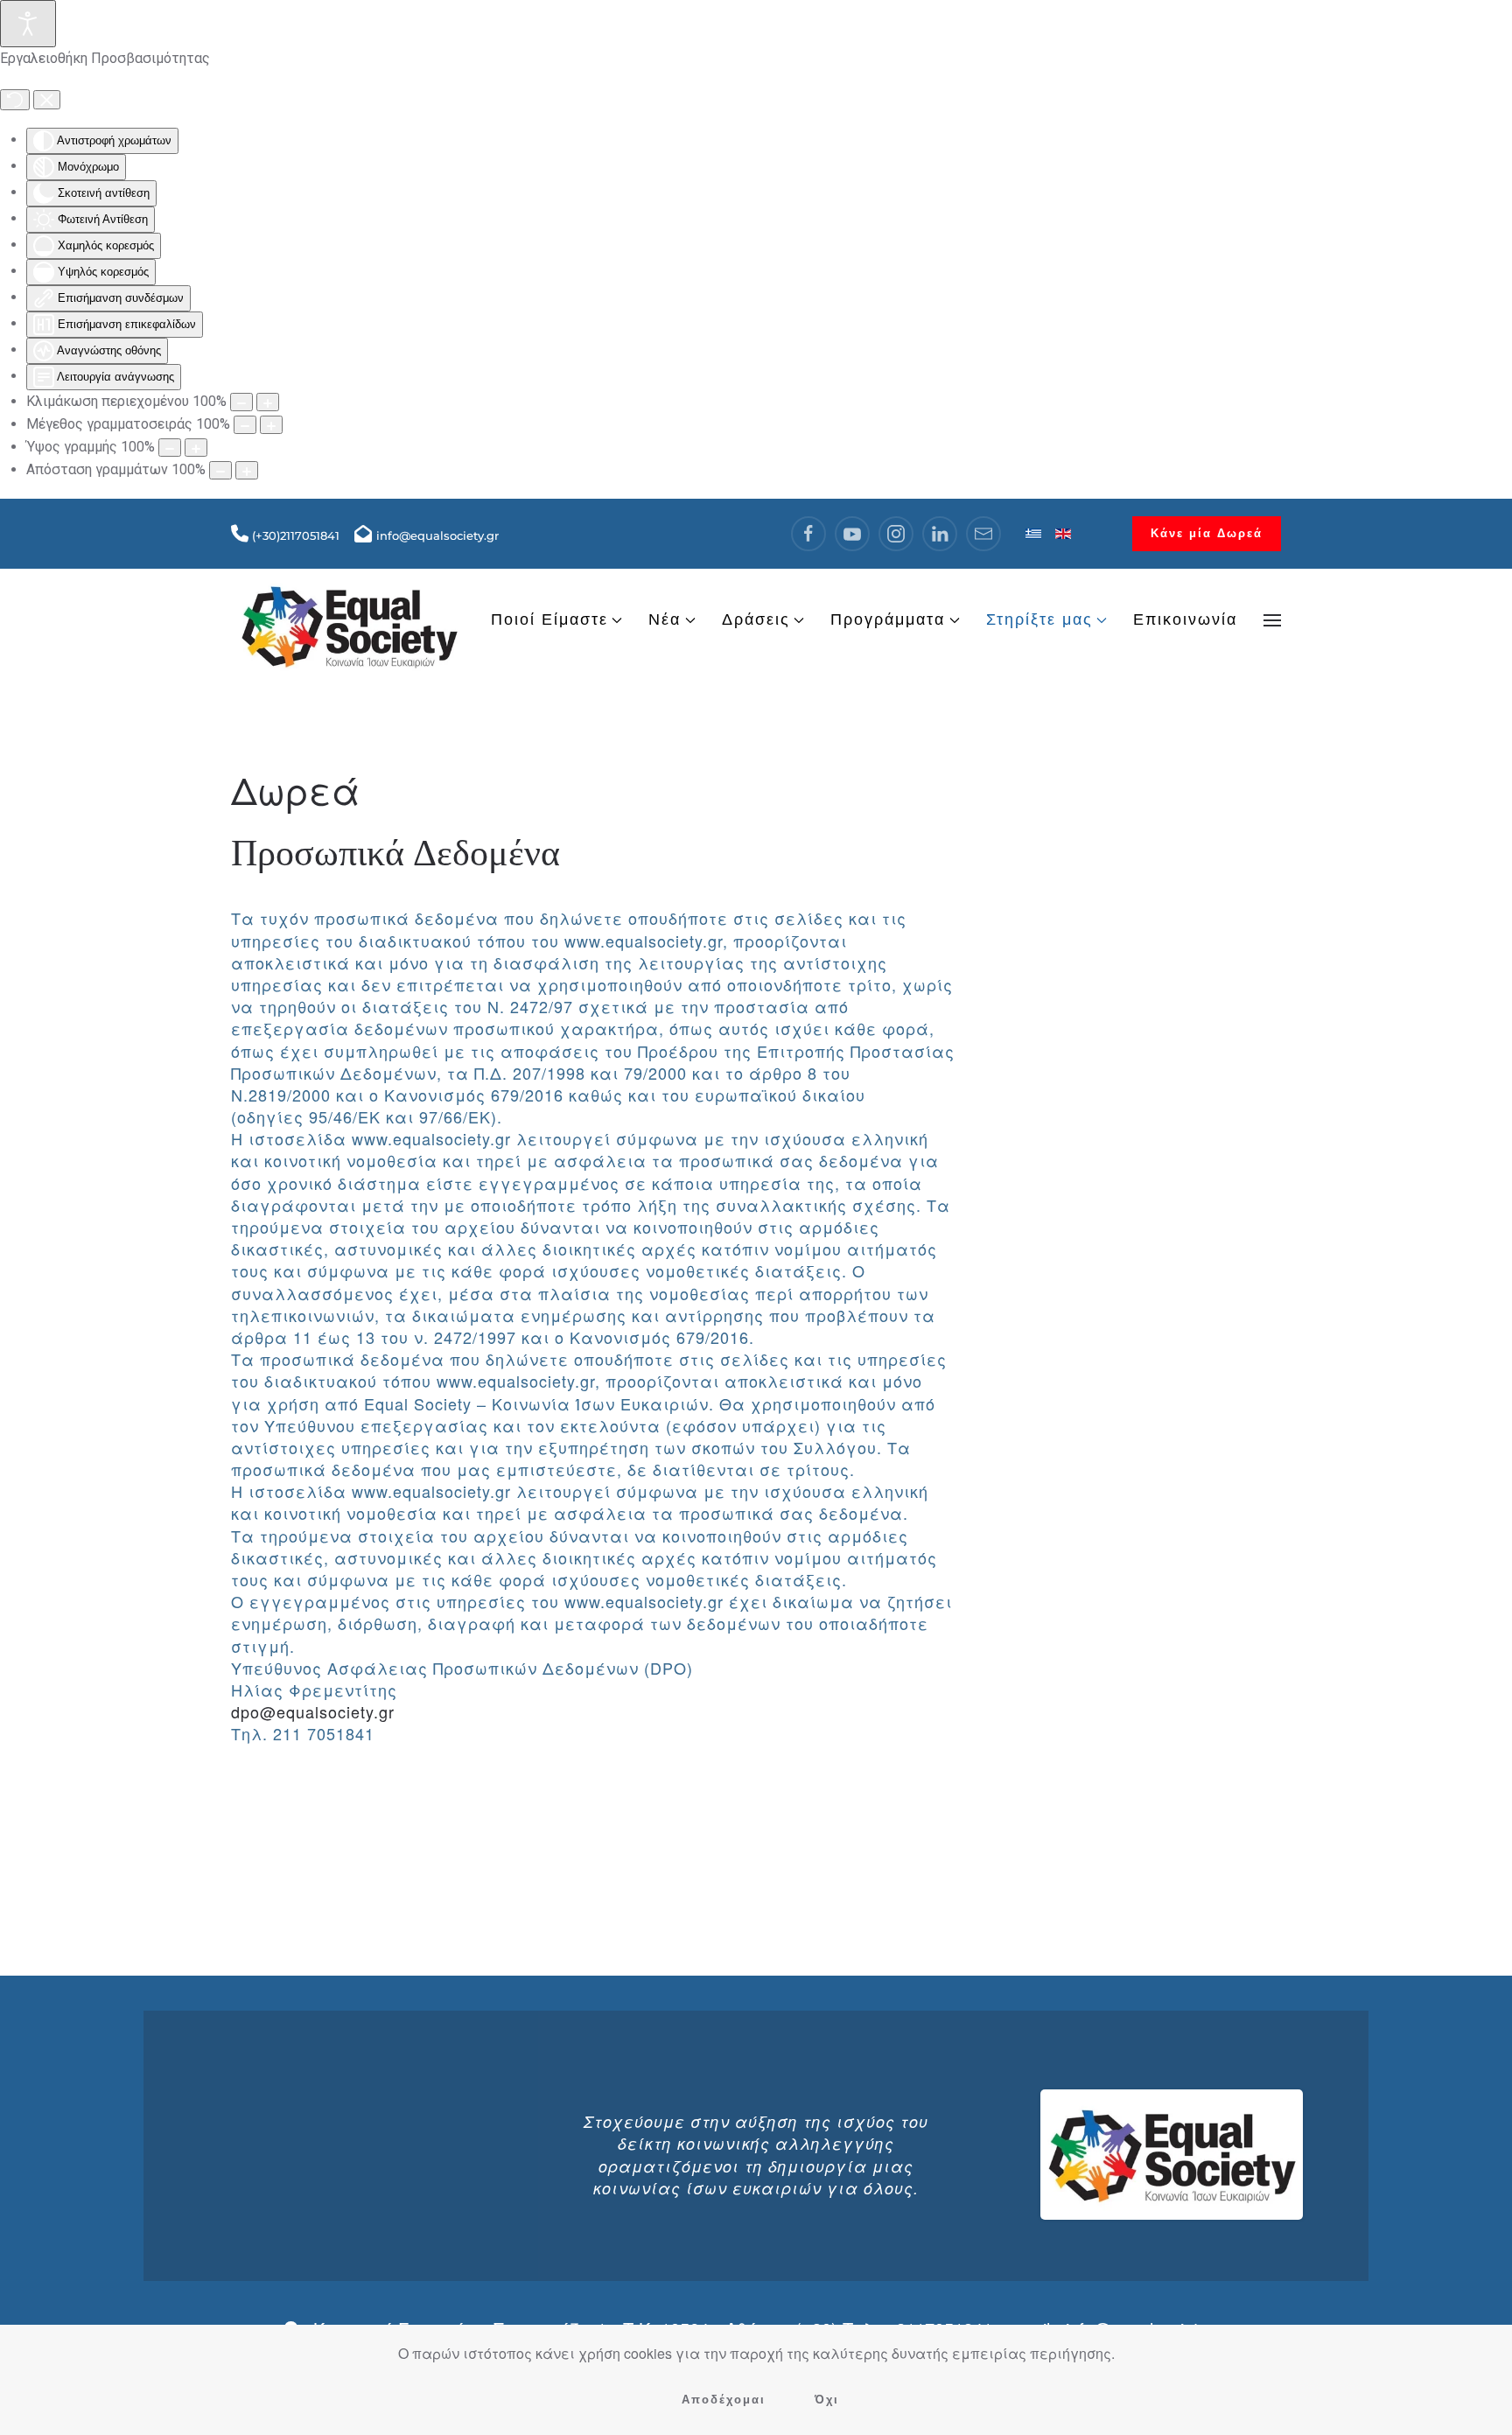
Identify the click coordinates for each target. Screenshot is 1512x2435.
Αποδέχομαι (724, 2400)
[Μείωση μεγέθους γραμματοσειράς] (245, 425)
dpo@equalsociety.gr (313, 1711)
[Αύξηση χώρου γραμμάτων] (247, 470)
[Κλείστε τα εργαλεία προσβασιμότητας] (47, 100)
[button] (1272, 620)
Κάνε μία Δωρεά (1207, 533)
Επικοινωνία (1185, 619)
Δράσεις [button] (756, 619)
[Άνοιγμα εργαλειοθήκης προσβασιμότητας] (28, 24)
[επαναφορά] (15, 100)
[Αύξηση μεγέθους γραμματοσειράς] (271, 425)
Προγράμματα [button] (888, 619)
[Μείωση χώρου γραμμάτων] (220, 470)
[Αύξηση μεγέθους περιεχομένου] (268, 402)
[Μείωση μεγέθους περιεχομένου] (241, 402)
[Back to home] (349, 619)
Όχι (827, 2400)
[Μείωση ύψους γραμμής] (170, 448)
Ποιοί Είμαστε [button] (549, 619)
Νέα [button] (665, 619)
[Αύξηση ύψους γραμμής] (196, 448)
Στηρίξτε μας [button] (1039, 619)
